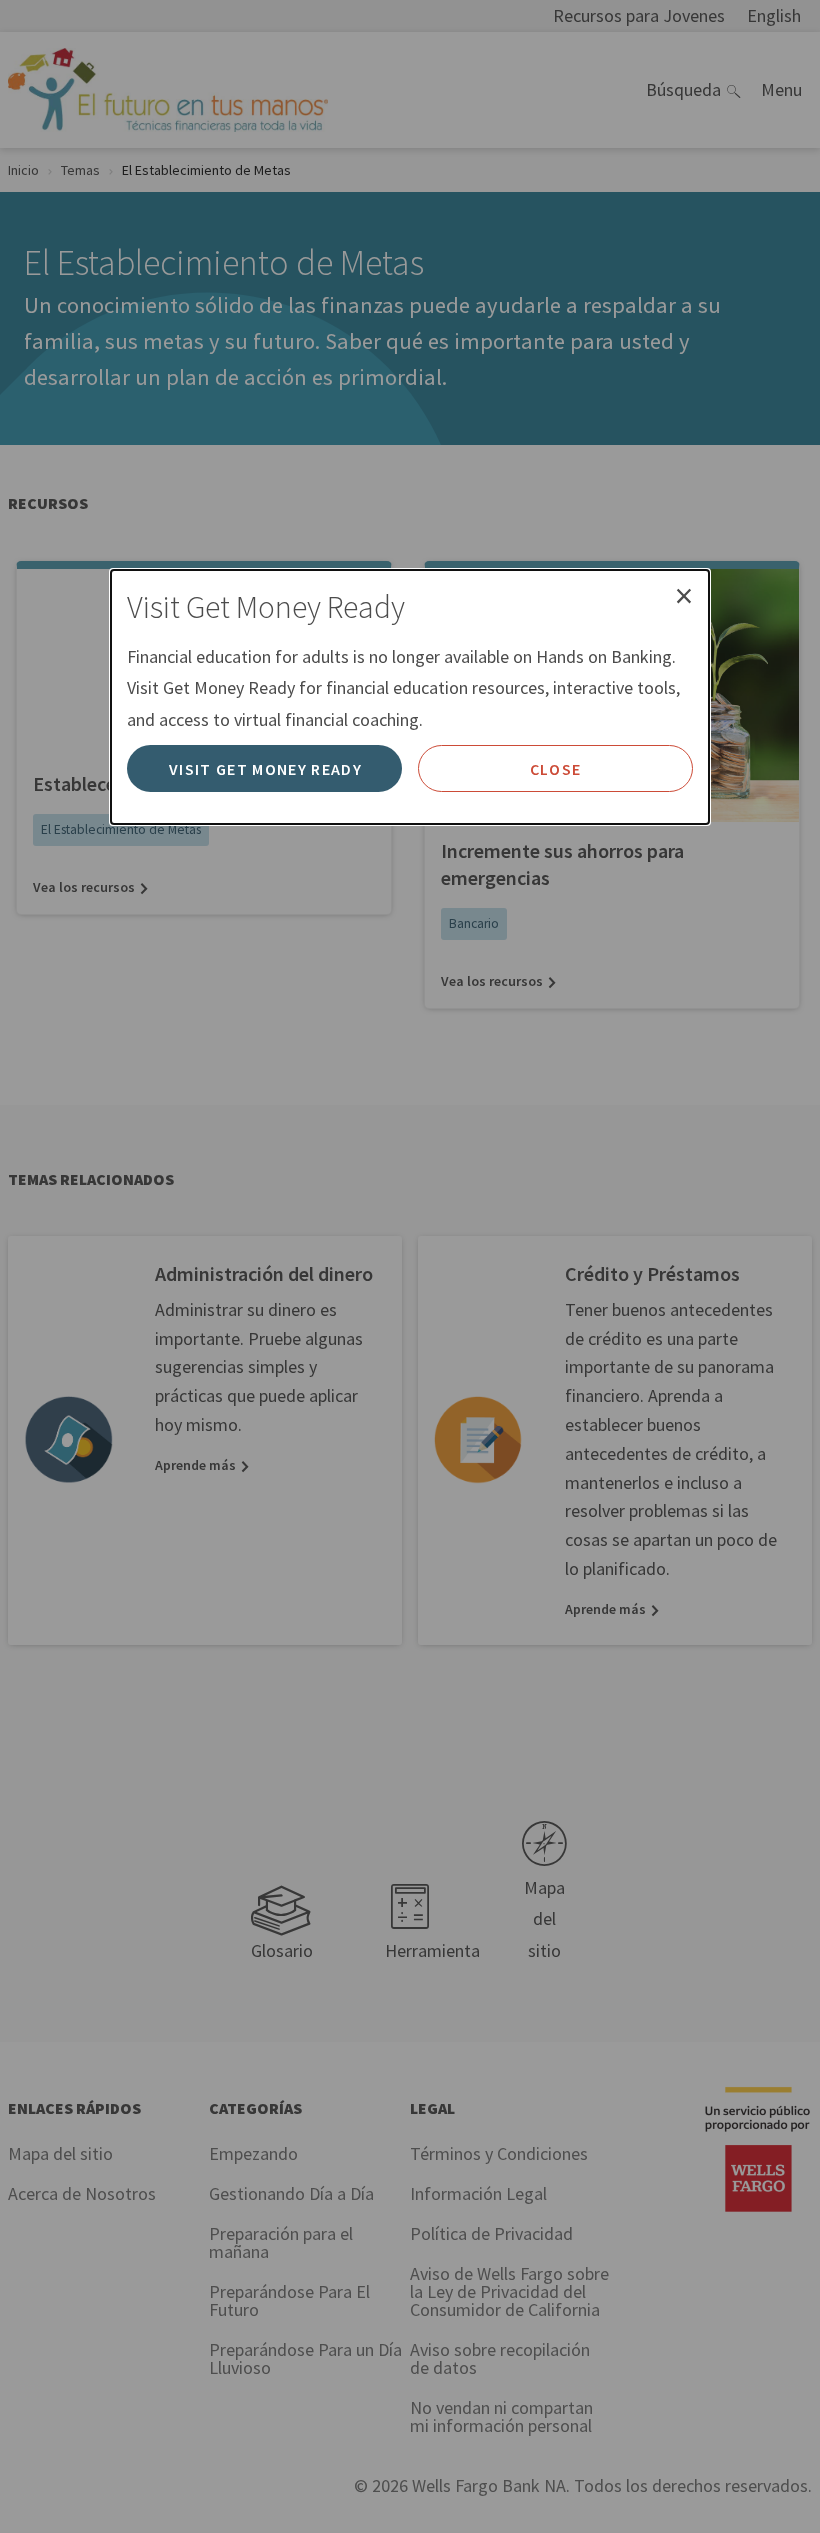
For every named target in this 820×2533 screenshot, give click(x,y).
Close (556, 769)
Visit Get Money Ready (265, 769)
